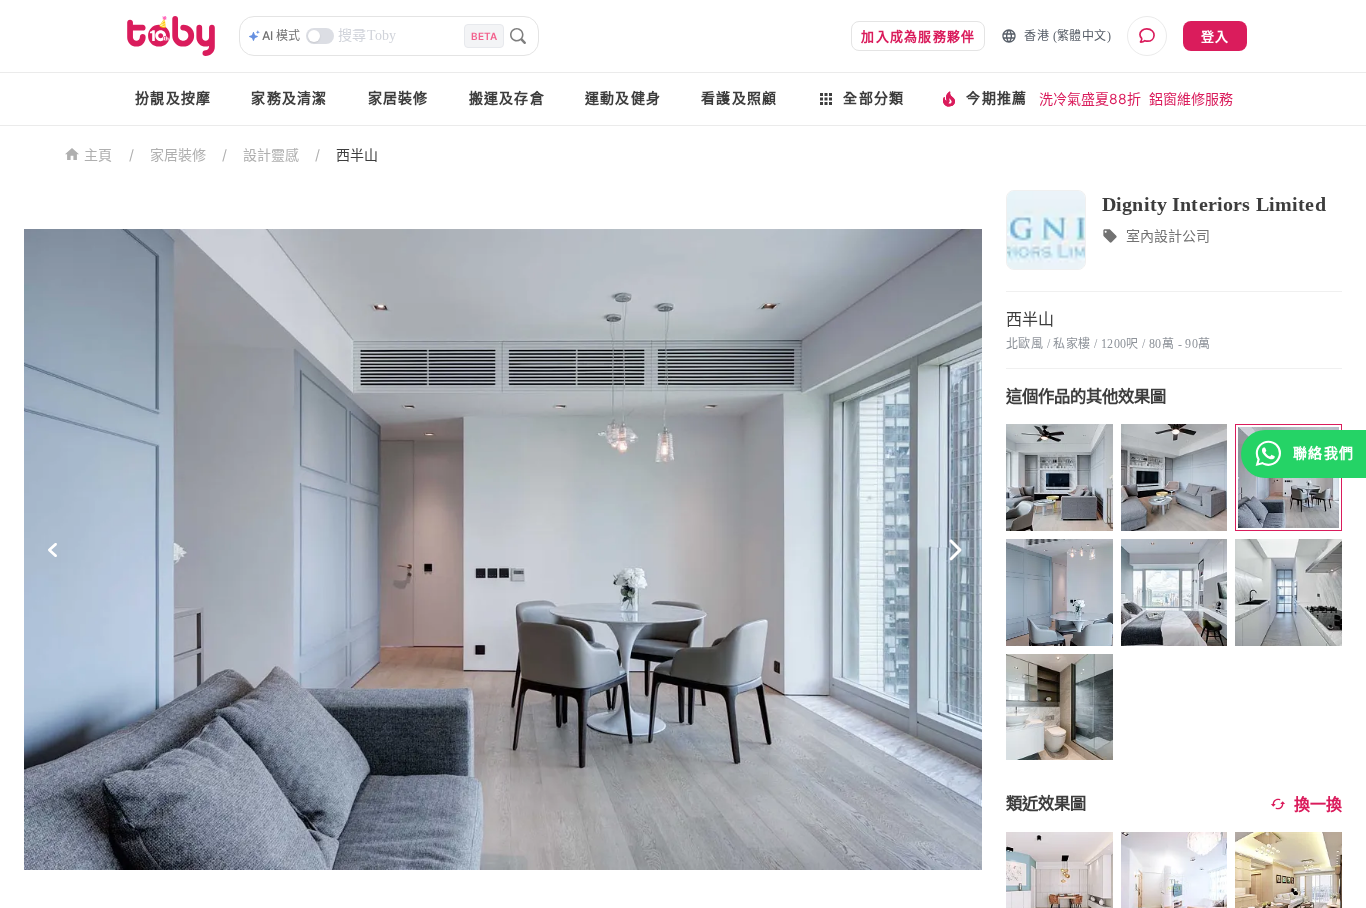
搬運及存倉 (507, 98)
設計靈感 (271, 154)
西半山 (357, 154)
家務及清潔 (289, 98)
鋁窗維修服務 (1191, 98)
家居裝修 (398, 98)
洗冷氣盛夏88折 (1090, 98)
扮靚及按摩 (173, 98)
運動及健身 (623, 98)
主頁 (98, 155)
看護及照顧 (739, 98)
